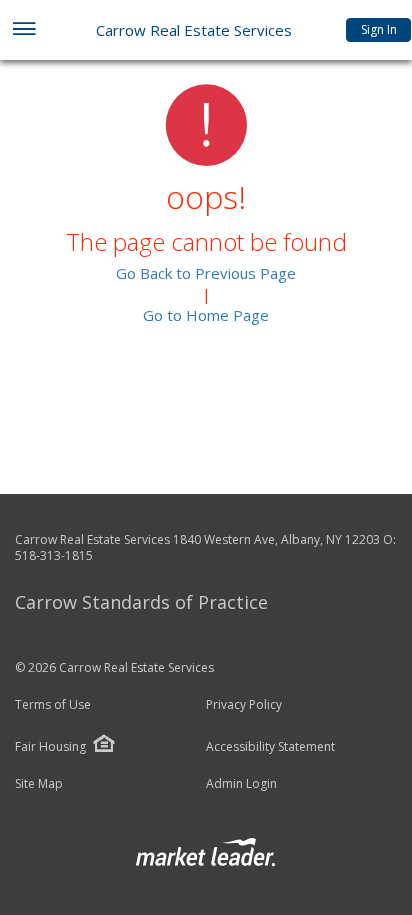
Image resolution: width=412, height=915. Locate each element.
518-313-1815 (54, 555)
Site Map (39, 784)
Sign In (379, 29)
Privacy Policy (244, 705)
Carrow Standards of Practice (141, 602)
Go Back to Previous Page (206, 273)
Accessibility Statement (270, 747)
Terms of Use (53, 705)
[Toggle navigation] (23, 30)
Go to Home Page (206, 315)
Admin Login (241, 784)
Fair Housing (50, 746)
